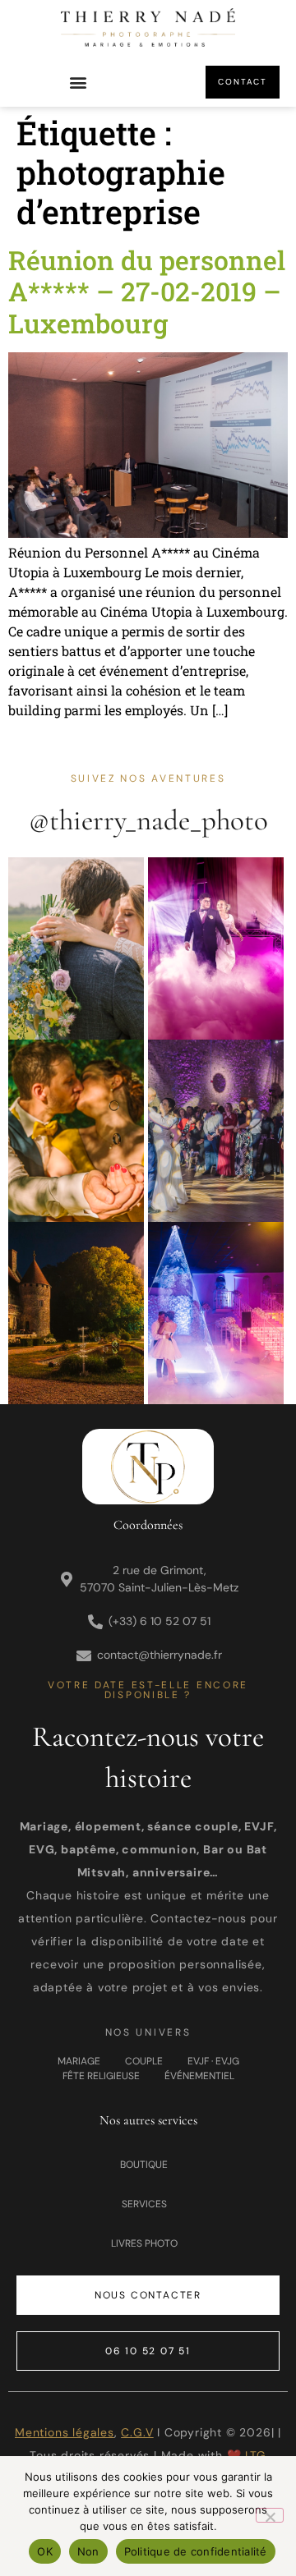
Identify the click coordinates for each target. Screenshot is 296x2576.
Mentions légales (65, 2432)
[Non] (270, 2515)
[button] (79, 83)
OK (45, 2551)
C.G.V (137, 2432)
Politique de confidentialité (196, 2551)
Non (88, 2551)
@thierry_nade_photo (148, 820)
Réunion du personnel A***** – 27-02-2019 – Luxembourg (147, 292)
